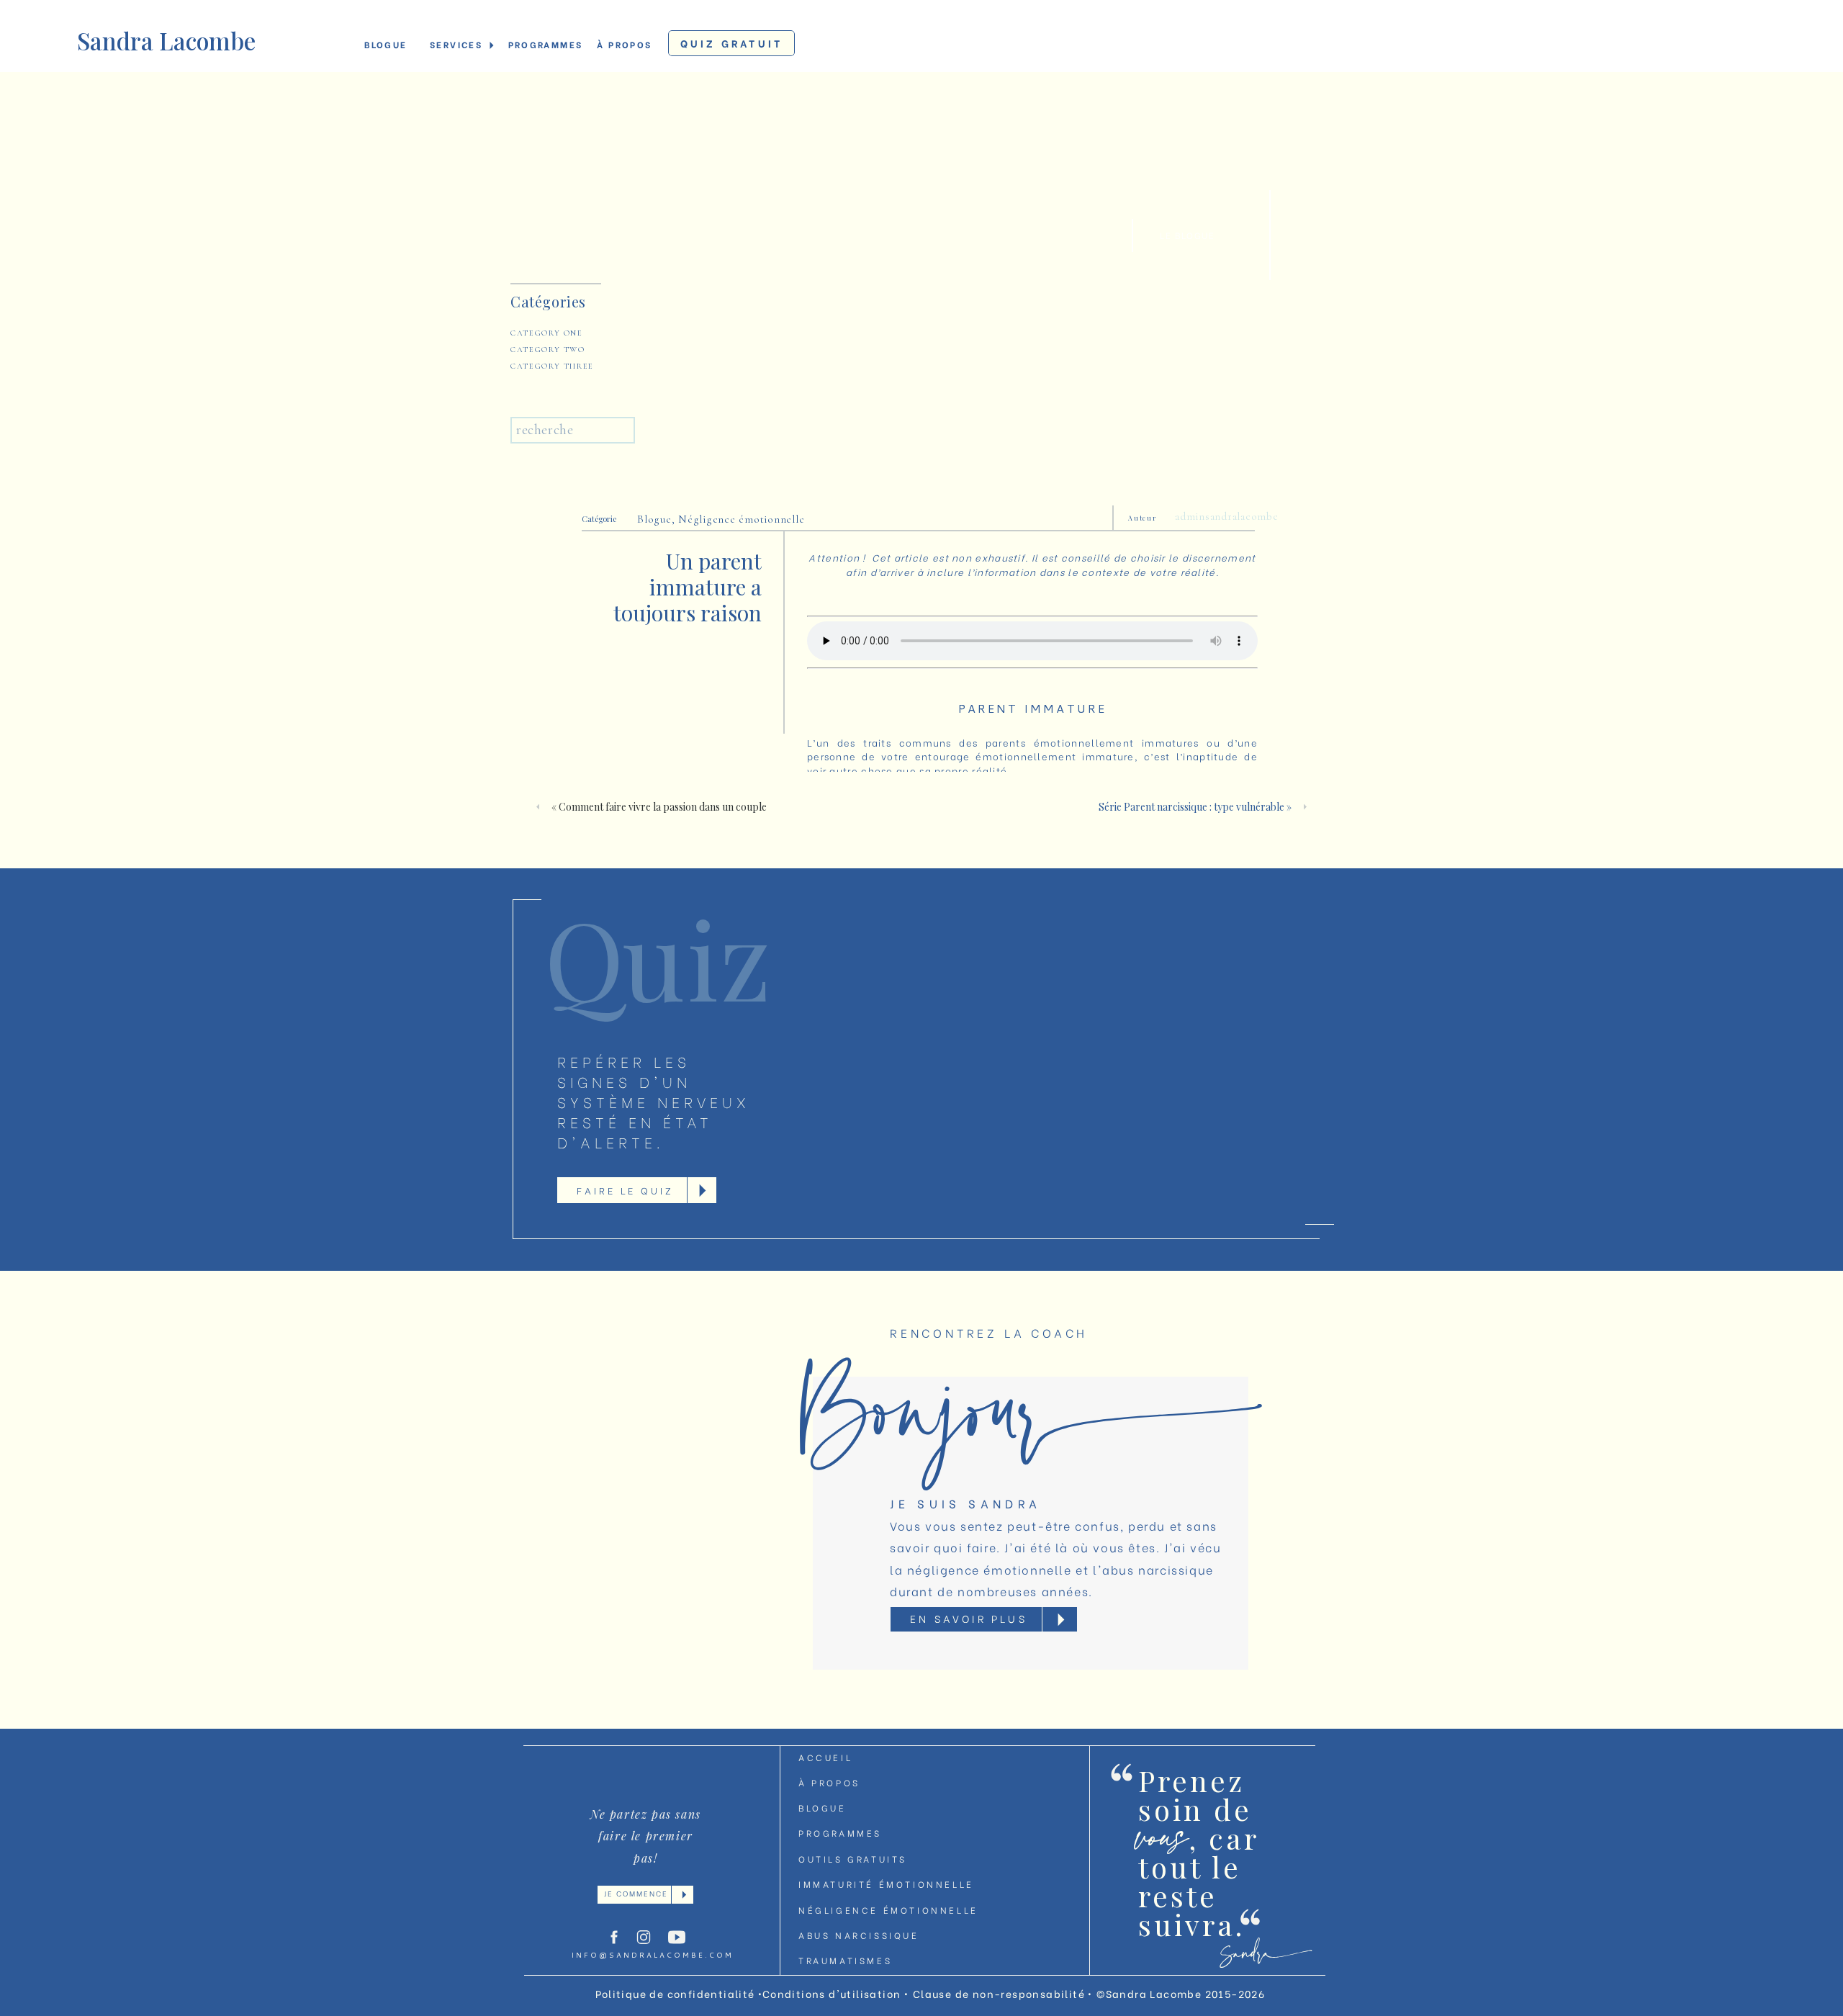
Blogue (654, 519)
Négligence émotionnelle (741, 519)
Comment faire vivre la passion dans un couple (663, 807)
